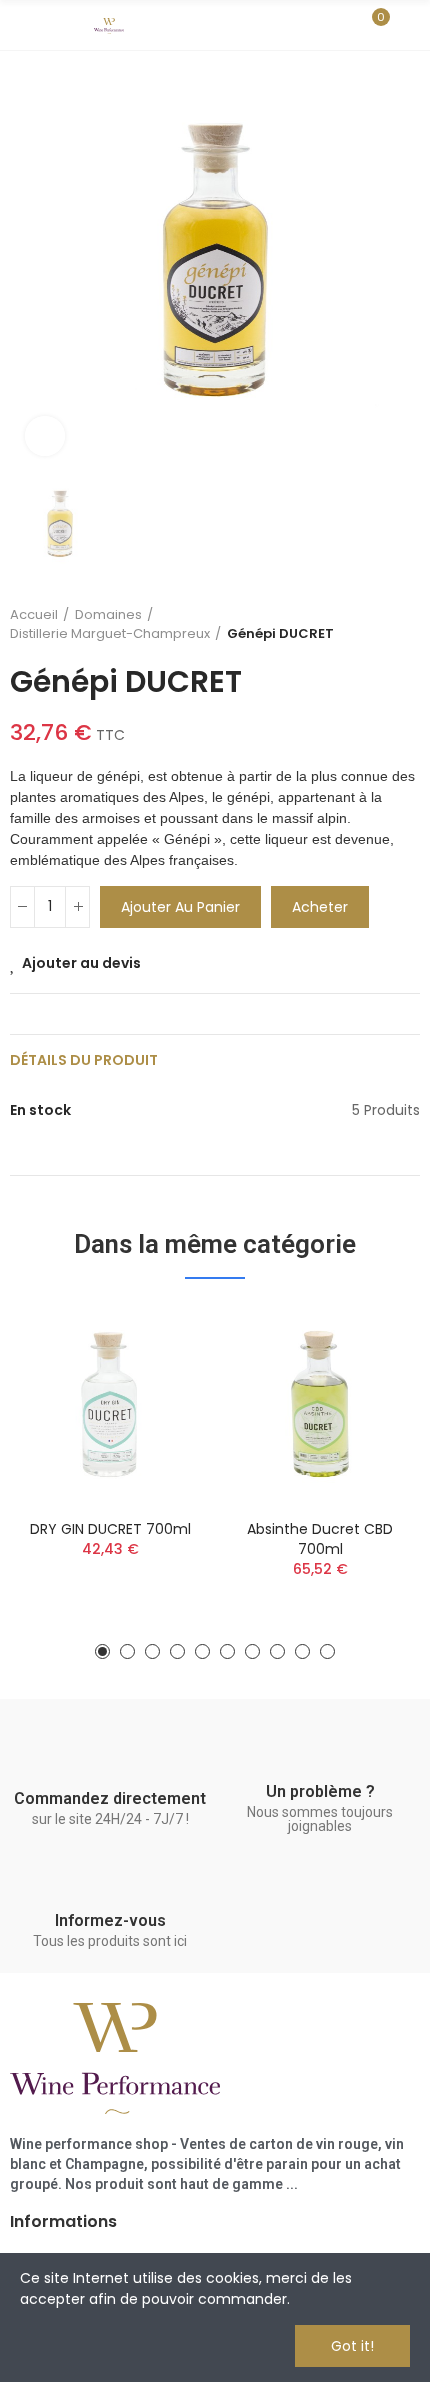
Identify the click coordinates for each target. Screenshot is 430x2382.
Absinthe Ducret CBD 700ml (320, 1539)
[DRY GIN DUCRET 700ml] (110, 1404)
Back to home (380, 624)
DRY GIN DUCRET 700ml (110, 1529)
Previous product (355, 624)
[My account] (410, 25)
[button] (102, 1651)
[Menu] (19, 25)
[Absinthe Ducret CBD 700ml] (320, 1404)
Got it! (352, 2346)
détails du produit (84, 1060)
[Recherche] (338, 25)
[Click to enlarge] (45, 436)
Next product (405, 624)
